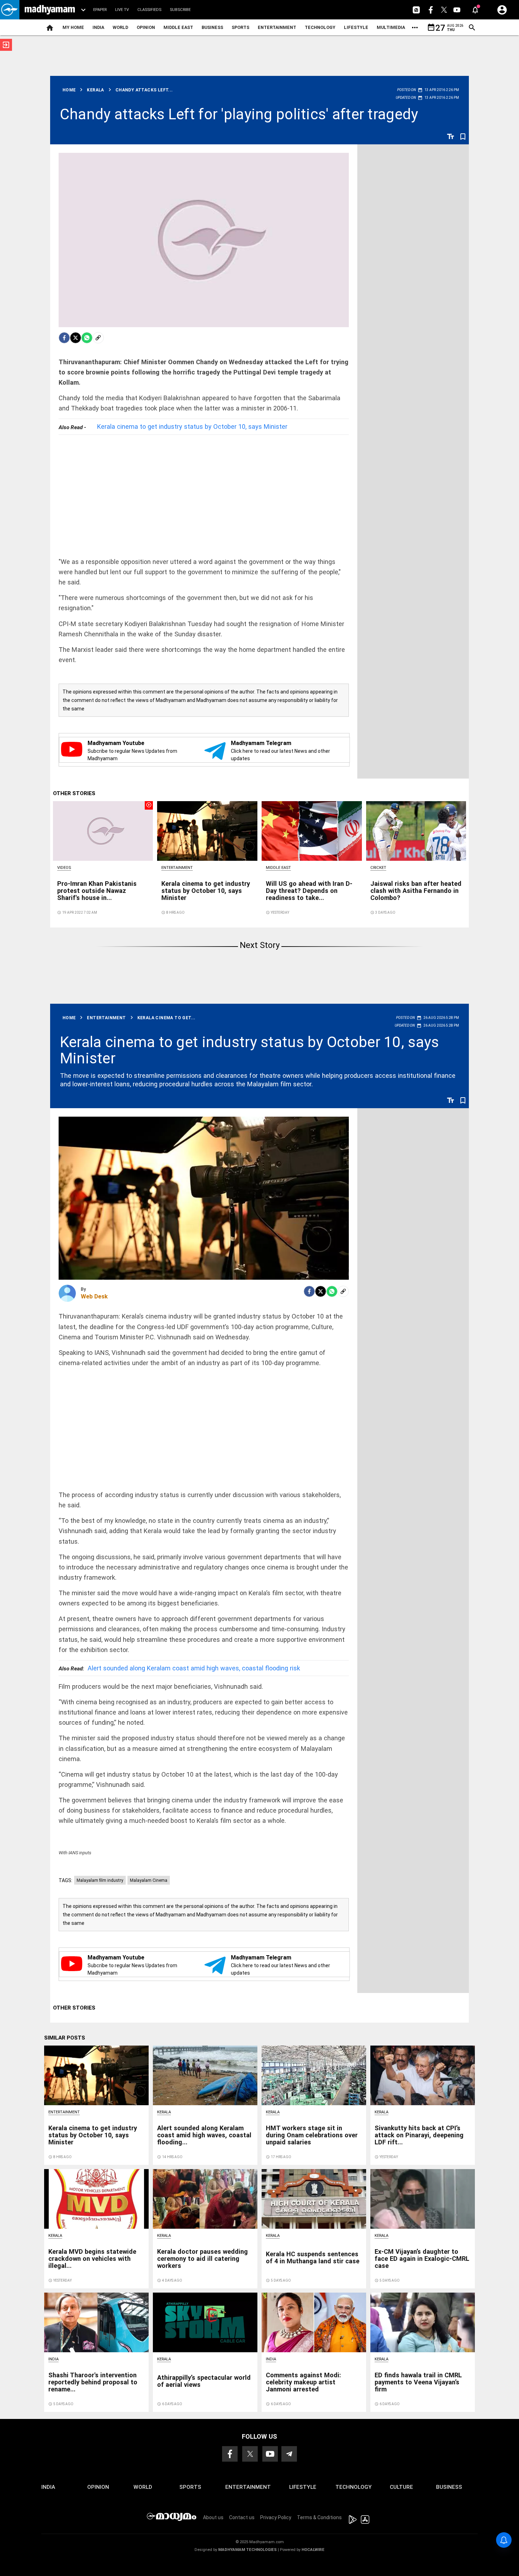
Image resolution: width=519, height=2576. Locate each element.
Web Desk (94, 1296)
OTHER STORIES (74, 793)
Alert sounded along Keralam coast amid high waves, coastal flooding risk (179, 1668)
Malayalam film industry (100, 1880)
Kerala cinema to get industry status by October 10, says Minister (192, 427)
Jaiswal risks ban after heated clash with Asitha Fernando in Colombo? (416, 891)
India (98, 27)
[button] (10, 10)
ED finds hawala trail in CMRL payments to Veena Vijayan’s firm (418, 2382)
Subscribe (180, 10)
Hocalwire (313, 2550)
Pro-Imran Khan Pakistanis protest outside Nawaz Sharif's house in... (97, 891)
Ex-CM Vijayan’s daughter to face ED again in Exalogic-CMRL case (422, 2259)
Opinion (146, 27)
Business (212, 27)
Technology (320, 27)
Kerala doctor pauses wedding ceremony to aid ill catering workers (202, 2259)
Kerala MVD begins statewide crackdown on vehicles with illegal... (92, 2259)
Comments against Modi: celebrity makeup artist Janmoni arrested (303, 2382)
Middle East (178, 27)
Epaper (100, 10)
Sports (240, 27)
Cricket (378, 868)
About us (213, 2517)
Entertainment (277, 27)
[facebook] (64, 338)
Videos (64, 868)
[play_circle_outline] (103, 830)
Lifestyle (356, 27)
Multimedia (391, 27)
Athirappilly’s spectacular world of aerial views (204, 2381)
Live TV (122, 10)
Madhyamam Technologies (247, 2550)
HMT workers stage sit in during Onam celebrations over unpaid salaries (312, 2135)
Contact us (242, 2517)
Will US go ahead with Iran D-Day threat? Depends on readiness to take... (309, 891)
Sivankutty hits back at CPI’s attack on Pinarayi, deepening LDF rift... (419, 2135)
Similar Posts (65, 2038)
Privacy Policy (276, 2517)
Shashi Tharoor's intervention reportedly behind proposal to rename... (93, 2382)
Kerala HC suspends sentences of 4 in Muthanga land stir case (313, 2257)
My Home (73, 27)
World (120, 27)
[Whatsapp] (87, 338)
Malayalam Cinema (149, 1880)
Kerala (164, 2112)
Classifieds (149, 10)
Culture (401, 2487)
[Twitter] (76, 338)
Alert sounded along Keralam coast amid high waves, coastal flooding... (204, 2135)
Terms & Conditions (319, 2517)
